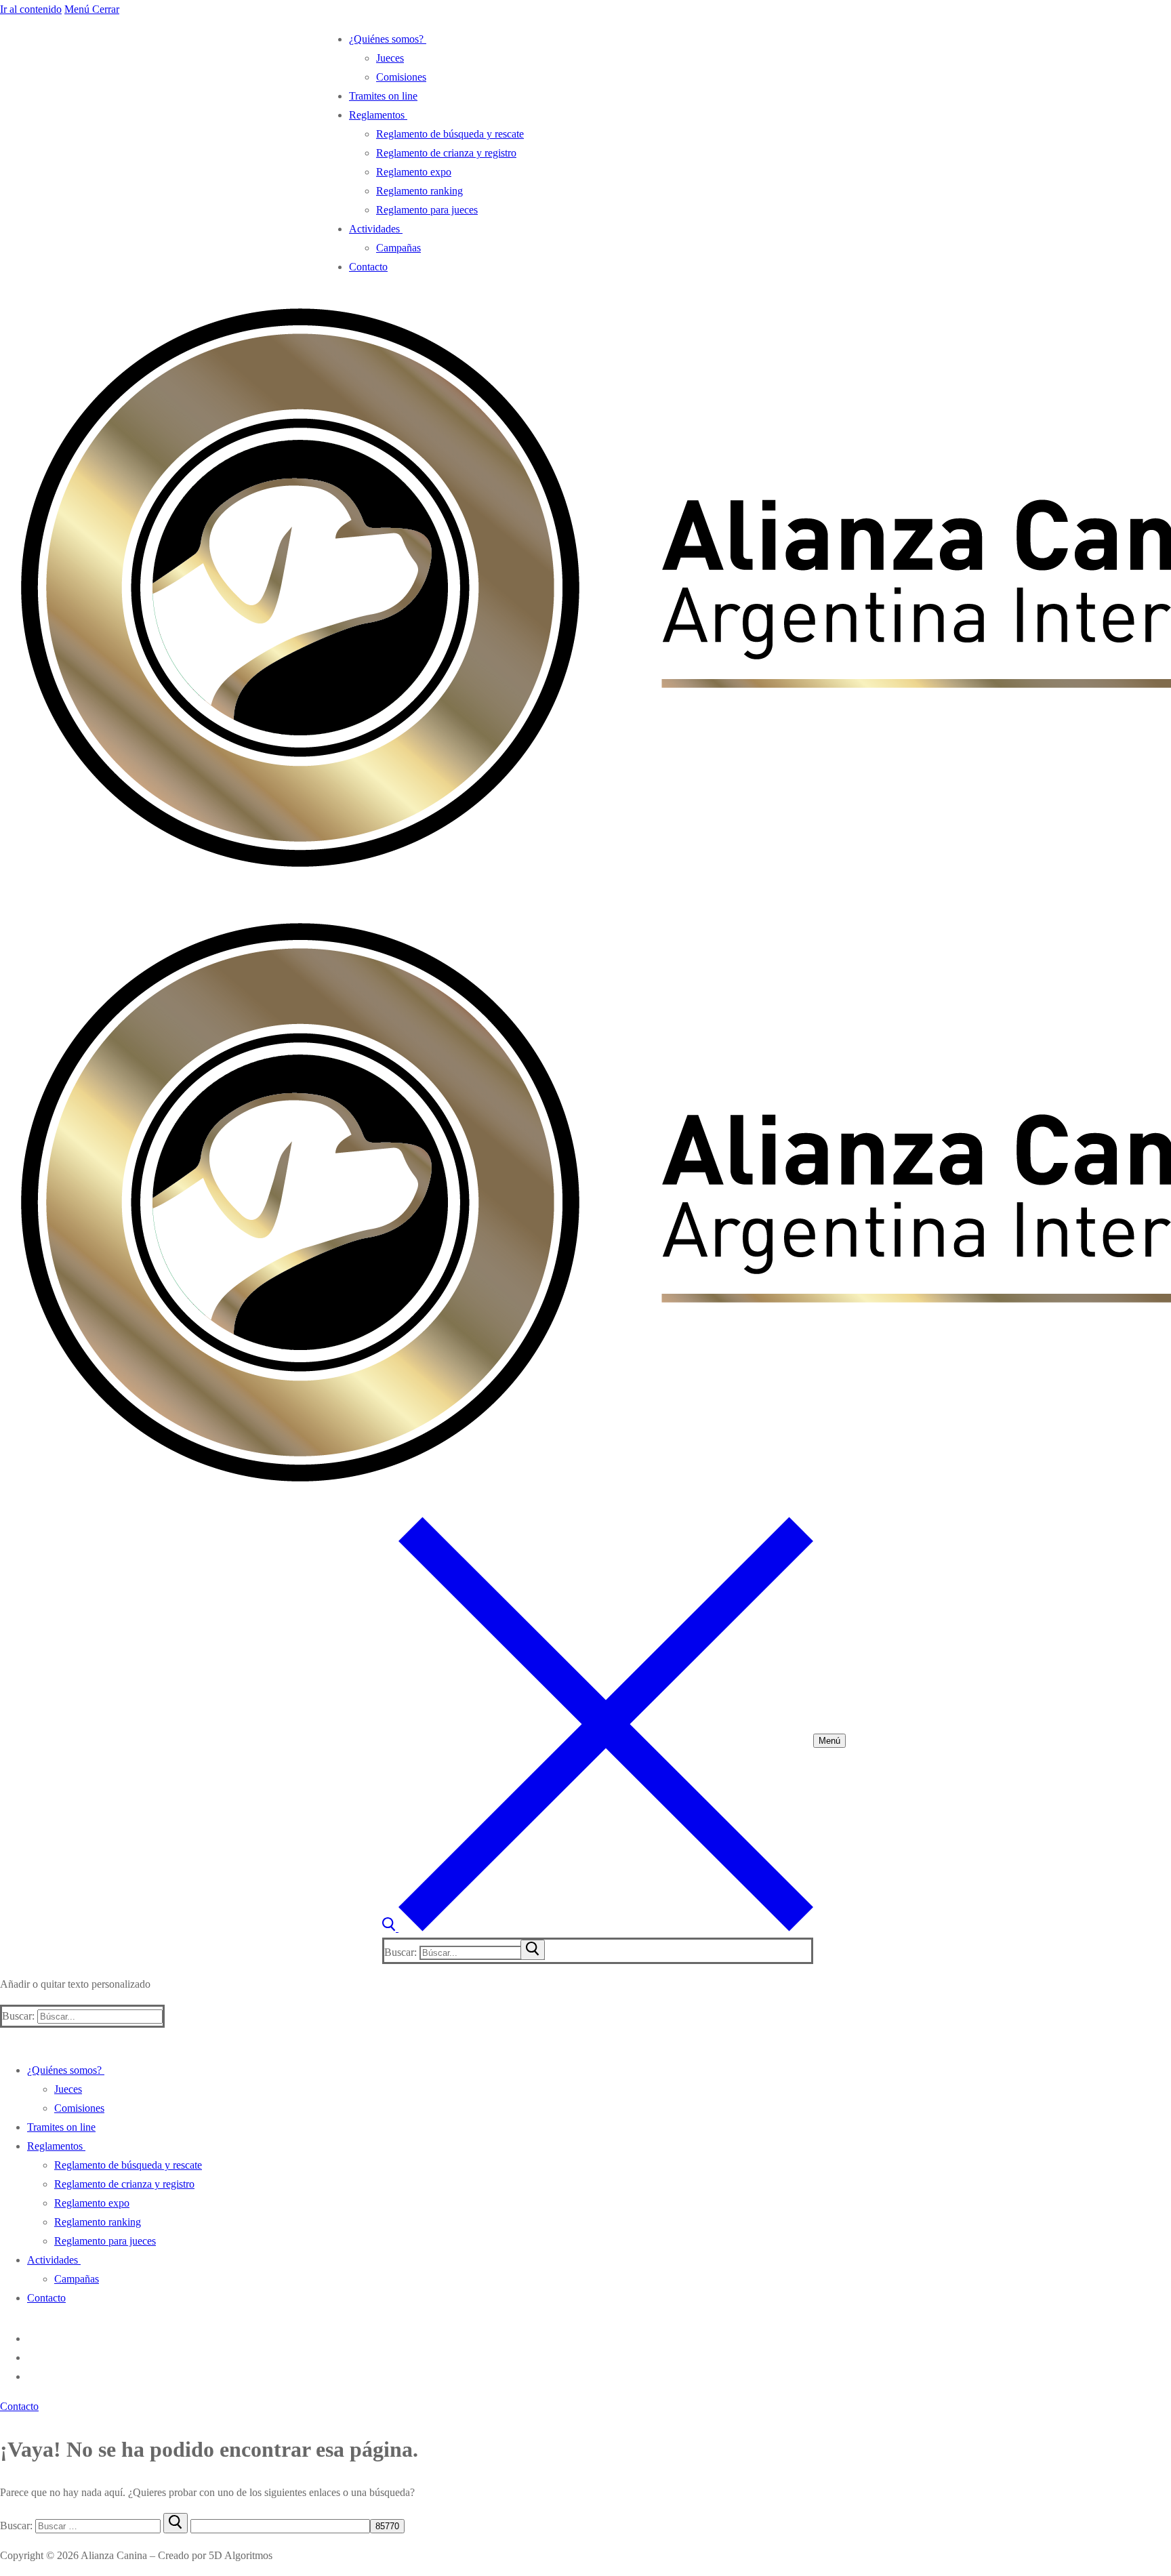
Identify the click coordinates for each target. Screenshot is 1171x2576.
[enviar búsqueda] (533, 1950)
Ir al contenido (31, 9)
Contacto (19, 2406)
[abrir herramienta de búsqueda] (598, 1928)
